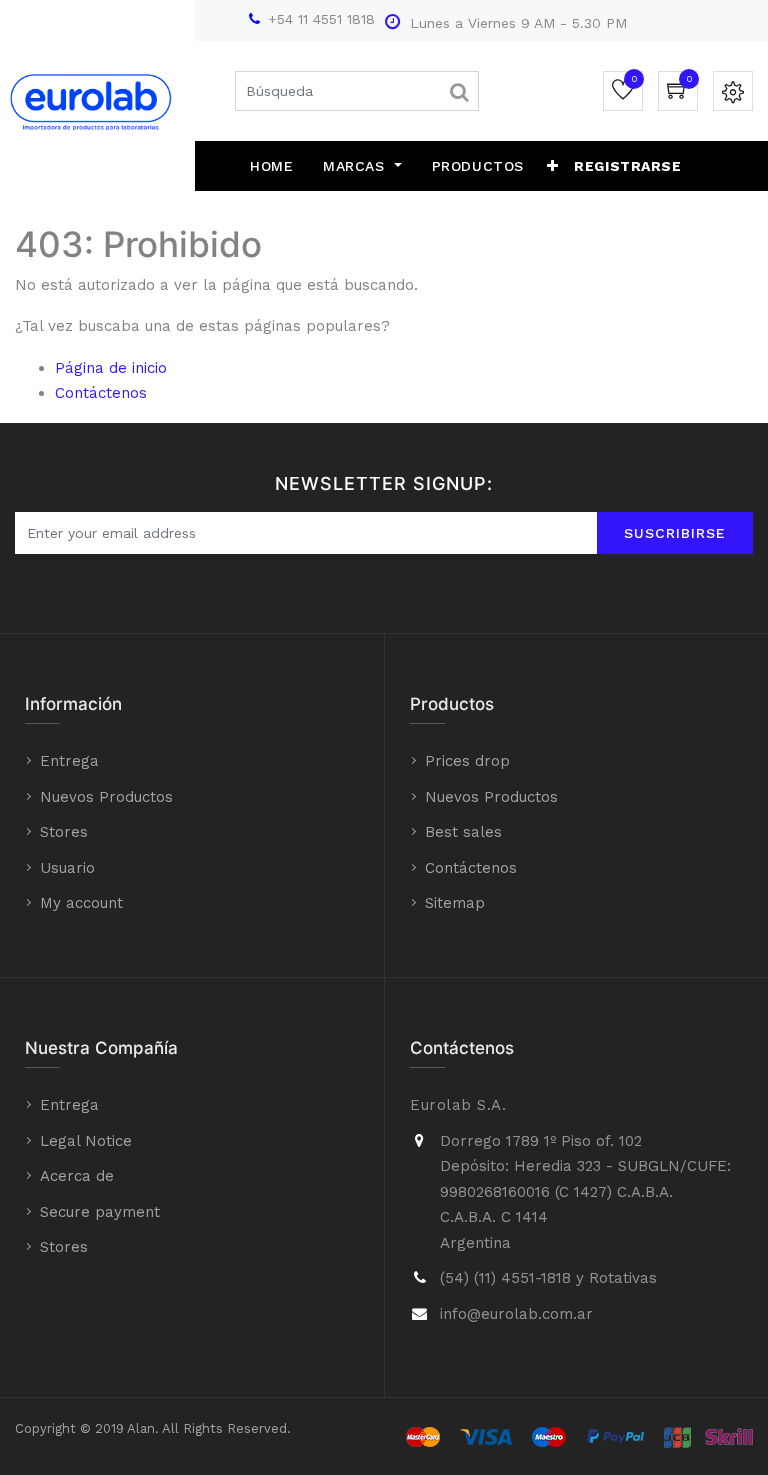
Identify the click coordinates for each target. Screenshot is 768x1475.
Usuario (67, 868)
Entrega (69, 761)
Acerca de (77, 1176)
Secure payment (100, 1212)
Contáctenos (101, 393)
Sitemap (455, 903)
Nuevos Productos (106, 797)
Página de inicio (111, 368)
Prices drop (467, 761)
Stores (64, 832)
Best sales (463, 832)
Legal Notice (86, 1141)
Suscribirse (675, 533)
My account (81, 903)
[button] (553, 166)
